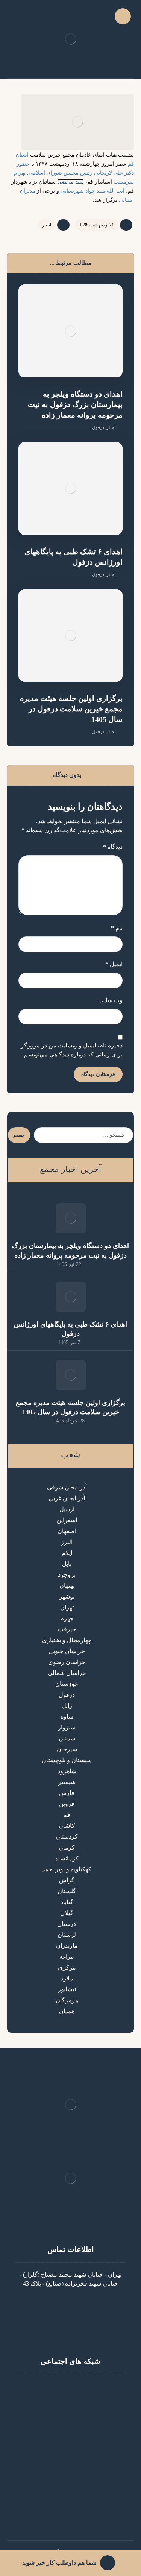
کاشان (67, 1826)
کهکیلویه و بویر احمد (67, 1869)
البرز (67, 1542)
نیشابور (67, 1989)
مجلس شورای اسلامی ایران (66, 2490)
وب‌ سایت (110, 1000)
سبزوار (67, 1727)
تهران (67, 1607)
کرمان (67, 1847)
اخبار (47, 225)
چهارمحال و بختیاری (67, 1640)
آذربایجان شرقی (67, 1487)
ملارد (67, 1978)
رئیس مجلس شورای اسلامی (61, 173)
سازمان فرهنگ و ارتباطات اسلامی (66, 2517)
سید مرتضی (70, 182)
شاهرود (67, 1771)
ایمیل (114, 964)
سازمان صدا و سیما (66, 2499)
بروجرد (67, 1575)
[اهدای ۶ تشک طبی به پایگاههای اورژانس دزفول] (71, 1297)
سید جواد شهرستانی (83, 191)
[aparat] (71, 2389)
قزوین (67, 1804)
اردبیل (67, 1509)
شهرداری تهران (66, 2508)
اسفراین (67, 1520)
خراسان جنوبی (67, 1651)
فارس (67, 1793)
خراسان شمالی (67, 1673)
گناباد (67, 1902)
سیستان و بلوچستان (67, 1760)
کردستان (67, 1837)
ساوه (67, 1717)
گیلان (67, 1913)
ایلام (67, 1553)
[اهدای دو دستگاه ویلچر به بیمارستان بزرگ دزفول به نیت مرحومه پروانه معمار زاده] (71, 1218)
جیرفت (67, 1629)
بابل (67, 1564)
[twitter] (56, 2389)
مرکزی (67, 1967)
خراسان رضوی (67, 1662)
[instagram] (86, 2389)
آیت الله (116, 191)
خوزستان (67, 1684)
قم (67, 1815)
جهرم (67, 1618)
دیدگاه (113, 847)
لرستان (67, 1935)
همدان (67, 2011)
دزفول (98, 427)
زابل (67, 1706)
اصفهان (67, 1531)
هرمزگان (67, 2000)
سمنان (67, 1738)
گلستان (67, 1891)
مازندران (67, 1946)
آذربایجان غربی (67, 1498)
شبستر (67, 1782)
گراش (67, 1880)
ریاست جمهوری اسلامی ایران (66, 2481)
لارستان (67, 1924)
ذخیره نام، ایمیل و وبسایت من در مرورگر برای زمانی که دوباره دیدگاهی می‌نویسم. (72, 1050)
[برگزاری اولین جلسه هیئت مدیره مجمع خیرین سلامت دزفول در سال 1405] (71, 1375)
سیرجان (67, 1749)
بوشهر (67, 1597)
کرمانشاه (67, 1858)
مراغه (67, 1957)
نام (117, 928)
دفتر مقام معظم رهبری (66, 2454)
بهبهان (67, 1586)
